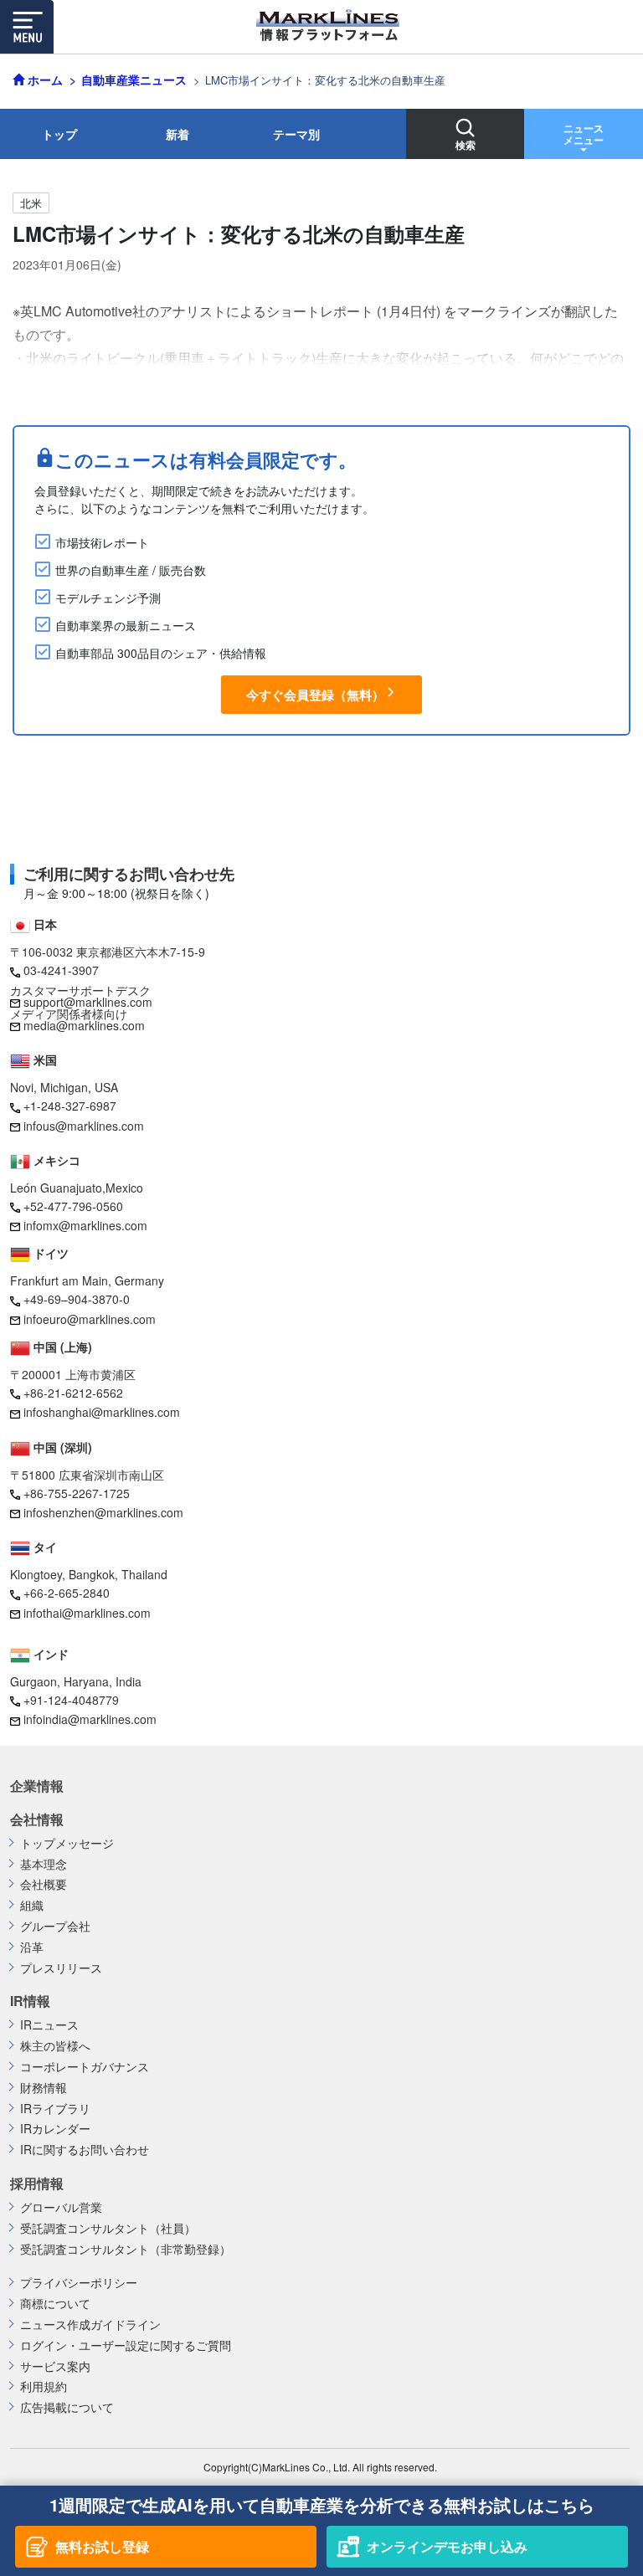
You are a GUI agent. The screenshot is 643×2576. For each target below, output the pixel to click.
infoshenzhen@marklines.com (103, 1512)
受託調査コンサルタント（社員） (108, 2228)
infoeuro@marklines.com (90, 1319)
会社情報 (37, 1819)
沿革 (32, 1947)
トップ (59, 134)
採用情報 (37, 2183)
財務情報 (44, 2088)
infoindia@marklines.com (90, 1719)
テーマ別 (296, 134)
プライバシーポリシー (79, 2283)
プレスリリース (61, 1968)
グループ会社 (55, 1926)
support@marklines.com (88, 1002)
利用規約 (44, 2386)
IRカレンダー (55, 2129)
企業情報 (37, 1786)
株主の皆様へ (55, 2046)
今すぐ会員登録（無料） (315, 695)
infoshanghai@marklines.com (102, 1412)
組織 (32, 1905)
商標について (55, 2304)
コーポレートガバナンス (85, 2067)
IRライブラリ (55, 2109)
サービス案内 (55, 2366)
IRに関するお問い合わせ (85, 2150)
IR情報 (30, 2001)
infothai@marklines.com (87, 1613)
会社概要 (44, 1884)
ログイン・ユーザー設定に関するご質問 (126, 2345)
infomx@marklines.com (85, 1225)
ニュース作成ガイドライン (90, 2325)
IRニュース (49, 2025)
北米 (31, 203)
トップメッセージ (67, 1843)
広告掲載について (67, 2407)
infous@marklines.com (84, 1126)
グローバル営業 (61, 2207)
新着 (177, 134)
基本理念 (44, 1864)
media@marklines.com (84, 1025)
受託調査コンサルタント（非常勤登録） (126, 2249)
